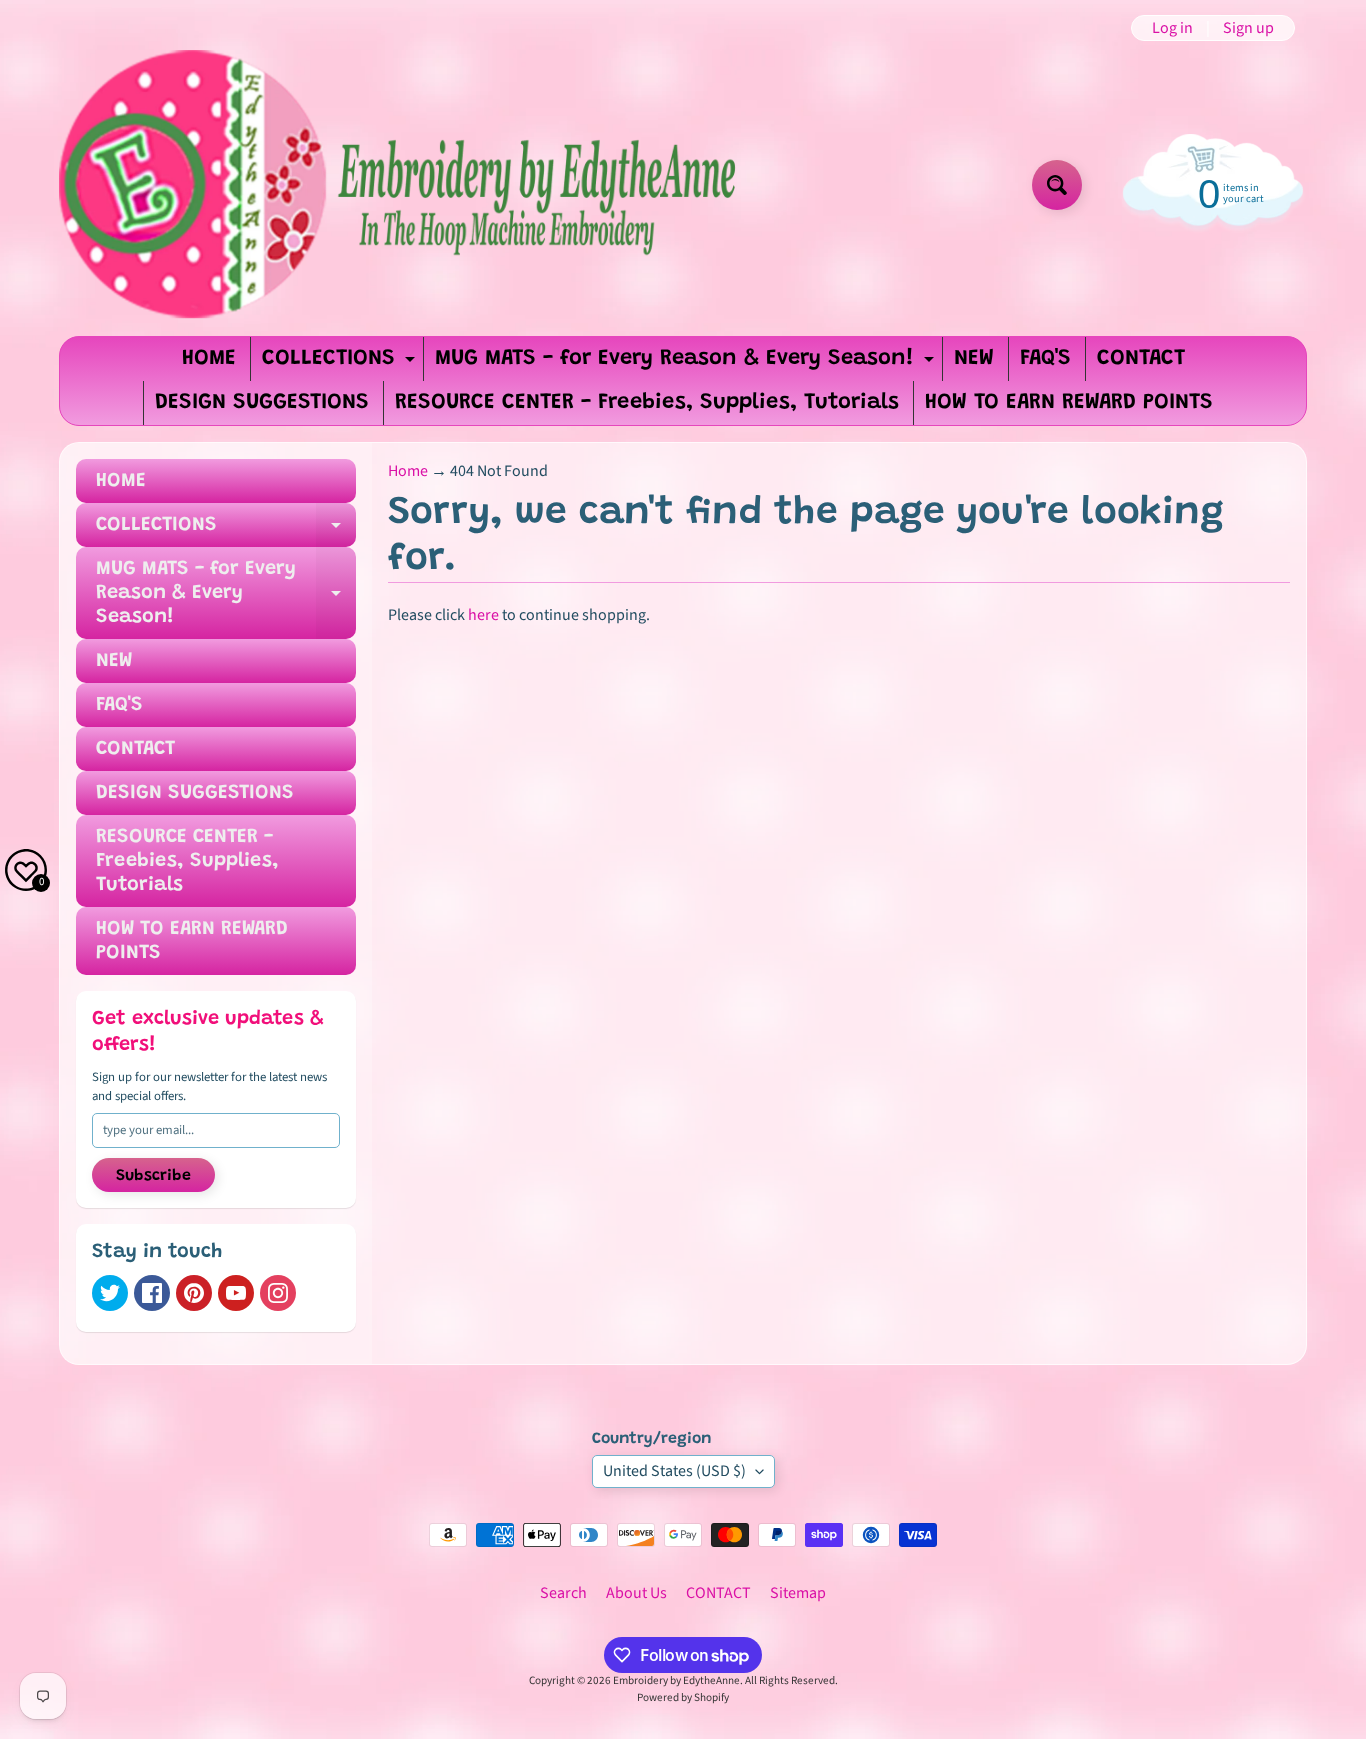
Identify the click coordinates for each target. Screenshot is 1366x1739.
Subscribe (153, 1176)
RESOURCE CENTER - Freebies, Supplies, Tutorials (647, 403)
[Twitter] (110, 1293)
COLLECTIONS (341, 364)
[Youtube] (236, 1293)
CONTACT (1141, 359)
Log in (1172, 28)
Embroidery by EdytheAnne (676, 1680)
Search (563, 1593)
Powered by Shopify (683, 1697)
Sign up (1248, 28)
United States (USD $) (674, 1471)
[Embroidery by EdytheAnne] (401, 185)
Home (408, 471)
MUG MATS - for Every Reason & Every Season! (687, 364)
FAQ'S (1045, 359)
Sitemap (798, 1593)
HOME (209, 359)
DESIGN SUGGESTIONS (262, 403)
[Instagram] (278, 1293)
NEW (974, 359)
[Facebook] (152, 1293)
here (483, 615)
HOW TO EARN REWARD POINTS (1069, 403)
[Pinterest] (194, 1293)
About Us (636, 1593)
